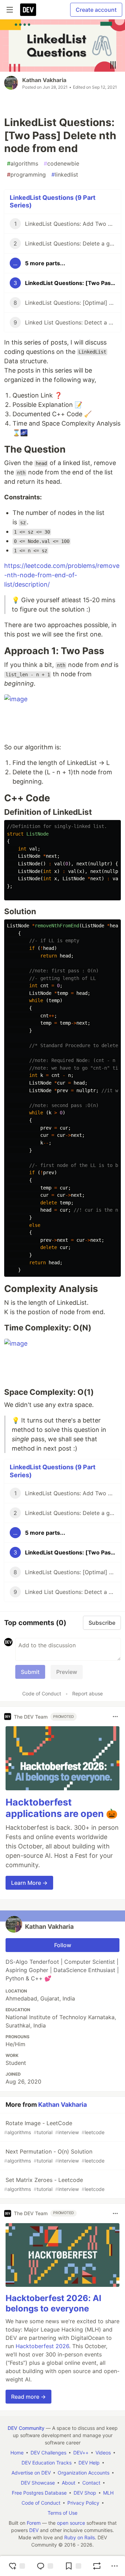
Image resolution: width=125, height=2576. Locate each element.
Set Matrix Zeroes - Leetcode (54, 2184)
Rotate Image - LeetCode (54, 2127)
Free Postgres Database (39, 2493)
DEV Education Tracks (47, 2463)
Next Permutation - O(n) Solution (54, 2156)
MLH (108, 2493)
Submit (30, 1672)
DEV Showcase (38, 2483)
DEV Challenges (48, 2453)
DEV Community (26, 2428)
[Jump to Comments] (45, 2566)
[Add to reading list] (73, 2566)
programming (26, 175)
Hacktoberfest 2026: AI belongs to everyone (53, 2303)
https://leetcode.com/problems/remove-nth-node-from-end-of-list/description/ (62, 575)
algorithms (23, 163)
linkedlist (65, 175)
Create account (96, 10)
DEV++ (81, 2453)
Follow (63, 1945)
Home (17, 2453)
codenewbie (61, 163)
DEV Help (89, 2463)
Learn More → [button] (29, 1883)
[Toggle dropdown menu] (115, 1717)
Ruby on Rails (80, 2537)
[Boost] (97, 2566)
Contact (91, 2483)
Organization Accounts (84, 2473)
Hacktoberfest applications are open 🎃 (62, 1808)
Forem (34, 2523)
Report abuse (87, 1693)
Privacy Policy (83, 2503)
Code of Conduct (42, 1693)
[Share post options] (115, 2566)
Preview (67, 1672)
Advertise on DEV (31, 2473)
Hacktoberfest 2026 (42, 2346)
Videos (103, 2453)
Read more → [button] (28, 2397)
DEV (34, 2530)
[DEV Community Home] (28, 10)
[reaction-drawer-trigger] (17, 2566)
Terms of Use (62, 2513)
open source (71, 2523)
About (69, 2483)
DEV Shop (85, 2493)
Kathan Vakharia (44, 80)
